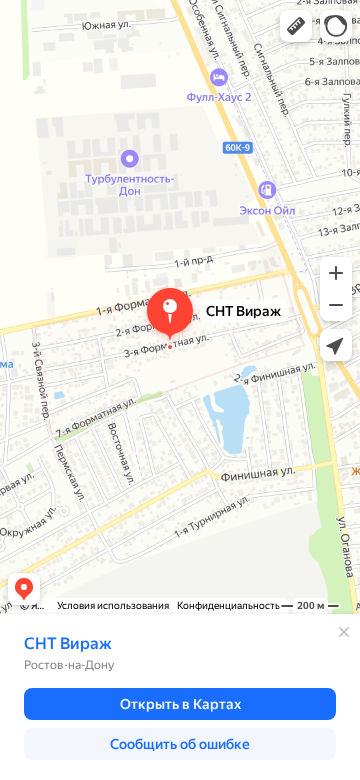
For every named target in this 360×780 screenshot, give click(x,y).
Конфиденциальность (228, 605)
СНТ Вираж (68, 643)
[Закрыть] (344, 632)
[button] (296, 26)
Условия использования (113, 605)
